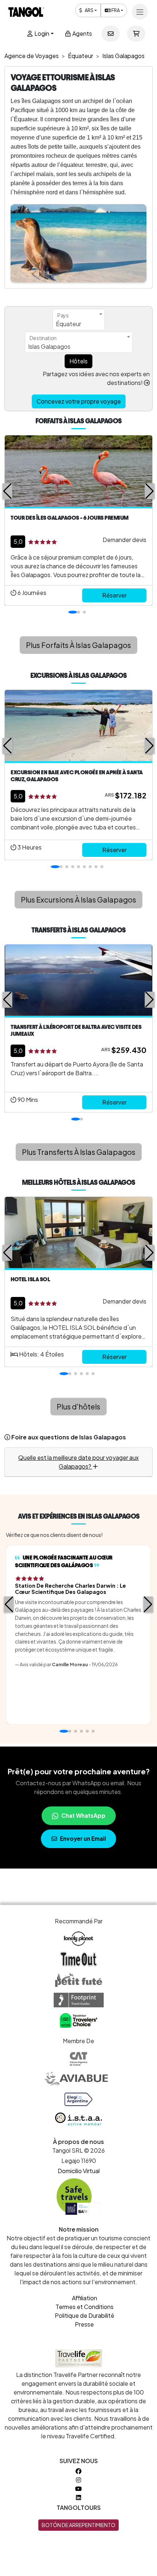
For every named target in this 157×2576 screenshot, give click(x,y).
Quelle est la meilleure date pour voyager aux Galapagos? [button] (78, 1462)
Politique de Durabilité (85, 2315)
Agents (82, 33)
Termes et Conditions (85, 2307)
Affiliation (85, 2298)
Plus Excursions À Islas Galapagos (78, 899)
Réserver (114, 595)
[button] (7, 491)
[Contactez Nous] (111, 34)
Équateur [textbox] (68, 324)
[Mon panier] (136, 34)
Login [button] (41, 33)
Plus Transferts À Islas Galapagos (79, 1152)
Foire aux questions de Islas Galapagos (69, 1437)
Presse (84, 2324)
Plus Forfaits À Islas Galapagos (78, 645)
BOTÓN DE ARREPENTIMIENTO (78, 2525)
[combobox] (79, 320)
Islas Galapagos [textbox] (49, 346)
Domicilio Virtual (79, 2171)
